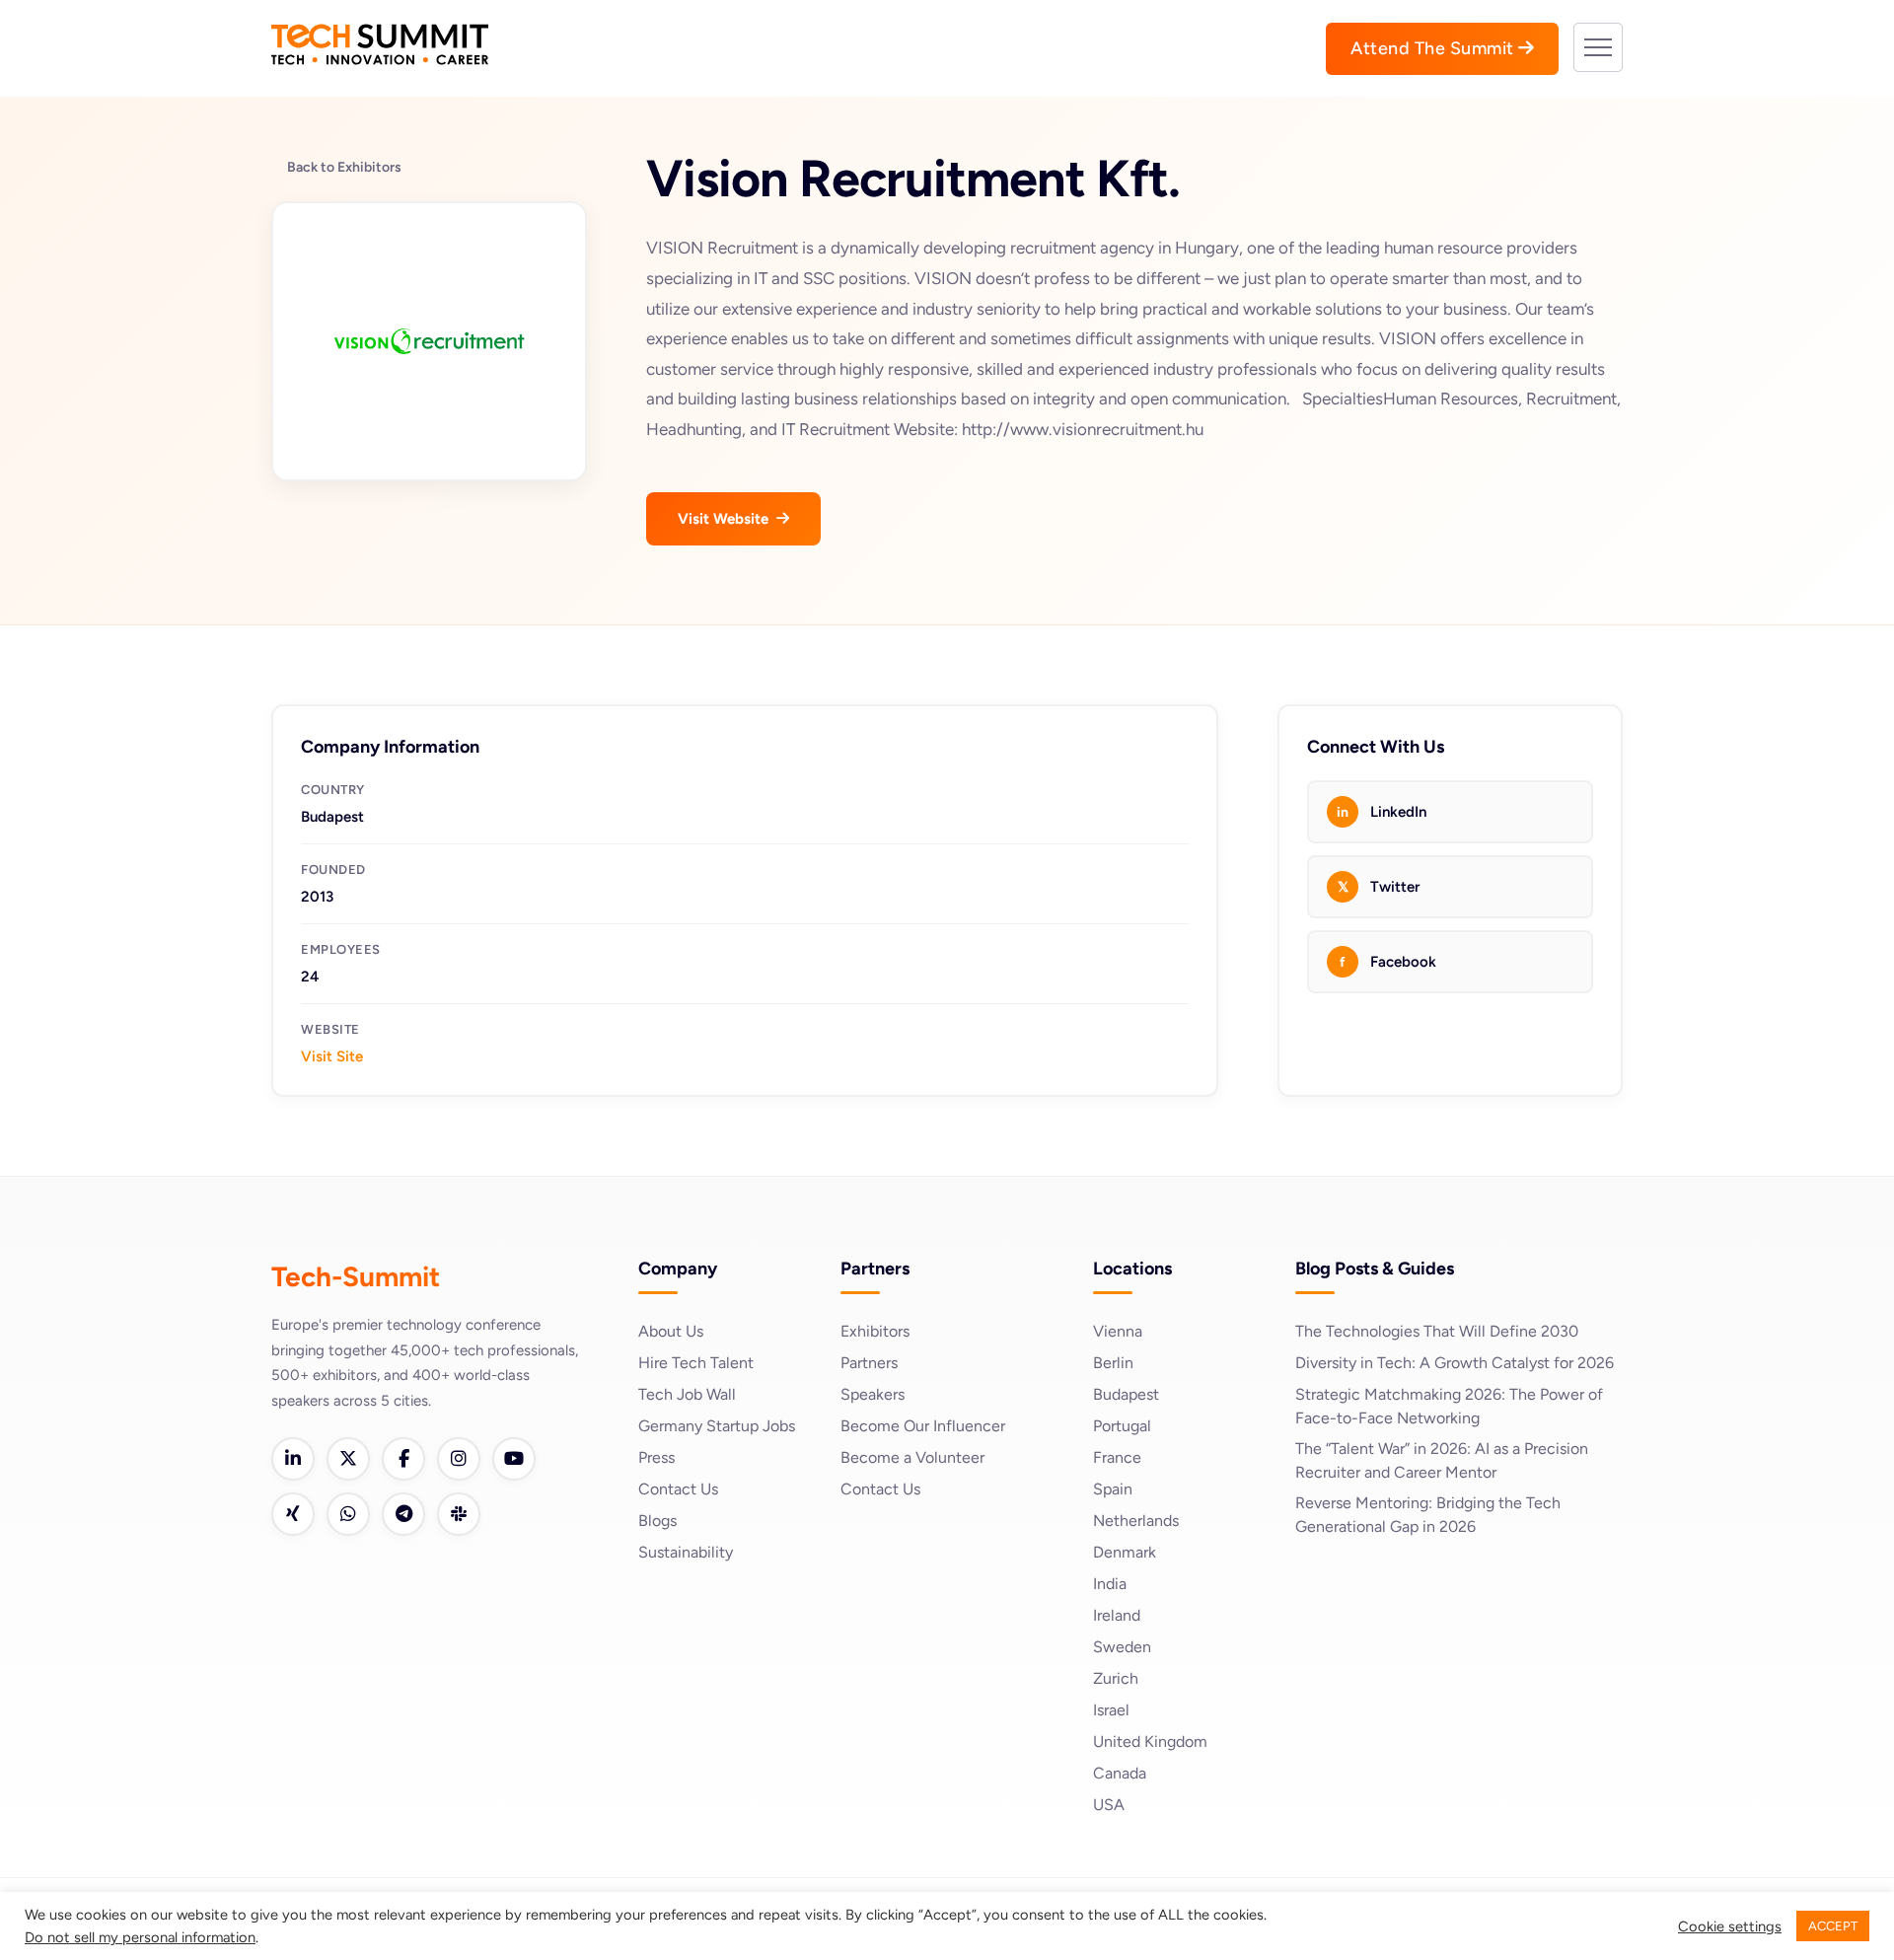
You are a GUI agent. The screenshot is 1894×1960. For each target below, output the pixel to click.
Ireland (1117, 1615)
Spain (1113, 1489)
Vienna (1118, 1331)
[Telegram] (403, 1514)
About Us (671, 1331)
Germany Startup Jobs (717, 1426)
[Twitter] (348, 1459)
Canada (1120, 1773)
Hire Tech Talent (696, 1363)
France (1117, 1457)
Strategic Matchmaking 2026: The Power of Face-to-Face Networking (1449, 1406)
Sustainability (686, 1552)
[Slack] (459, 1514)
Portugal (1122, 1426)
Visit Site (332, 1056)
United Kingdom (1150, 1742)
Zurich (1116, 1678)
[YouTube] (514, 1459)
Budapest (1126, 1394)
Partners (869, 1363)
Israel (1111, 1710)
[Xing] (293, 1514)
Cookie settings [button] (1730, 1926)
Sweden (1122, 1647)
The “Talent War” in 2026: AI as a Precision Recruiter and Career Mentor (1442, 1460)
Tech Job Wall (687, 1394)
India (1110, 1584)
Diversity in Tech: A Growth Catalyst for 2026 (1455, 1363)
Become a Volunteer (912, 1457)
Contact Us (678, 1489)
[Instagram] (459, 1459)
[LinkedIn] (293, 1459)
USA (1109, 1805)
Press (656, 1457)
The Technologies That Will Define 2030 (1437, 1331)
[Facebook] (403, 1459)
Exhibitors (875, 1331)
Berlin (1113, 1363)
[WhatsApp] (348, 1514)
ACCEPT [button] (1833, 1926)
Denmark (1125, 1552)
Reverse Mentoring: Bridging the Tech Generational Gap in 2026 (1428, 1515)
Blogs (657, 1521)
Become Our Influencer (923, 1426)
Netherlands (1136, 1521)
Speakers (873, 1394)
